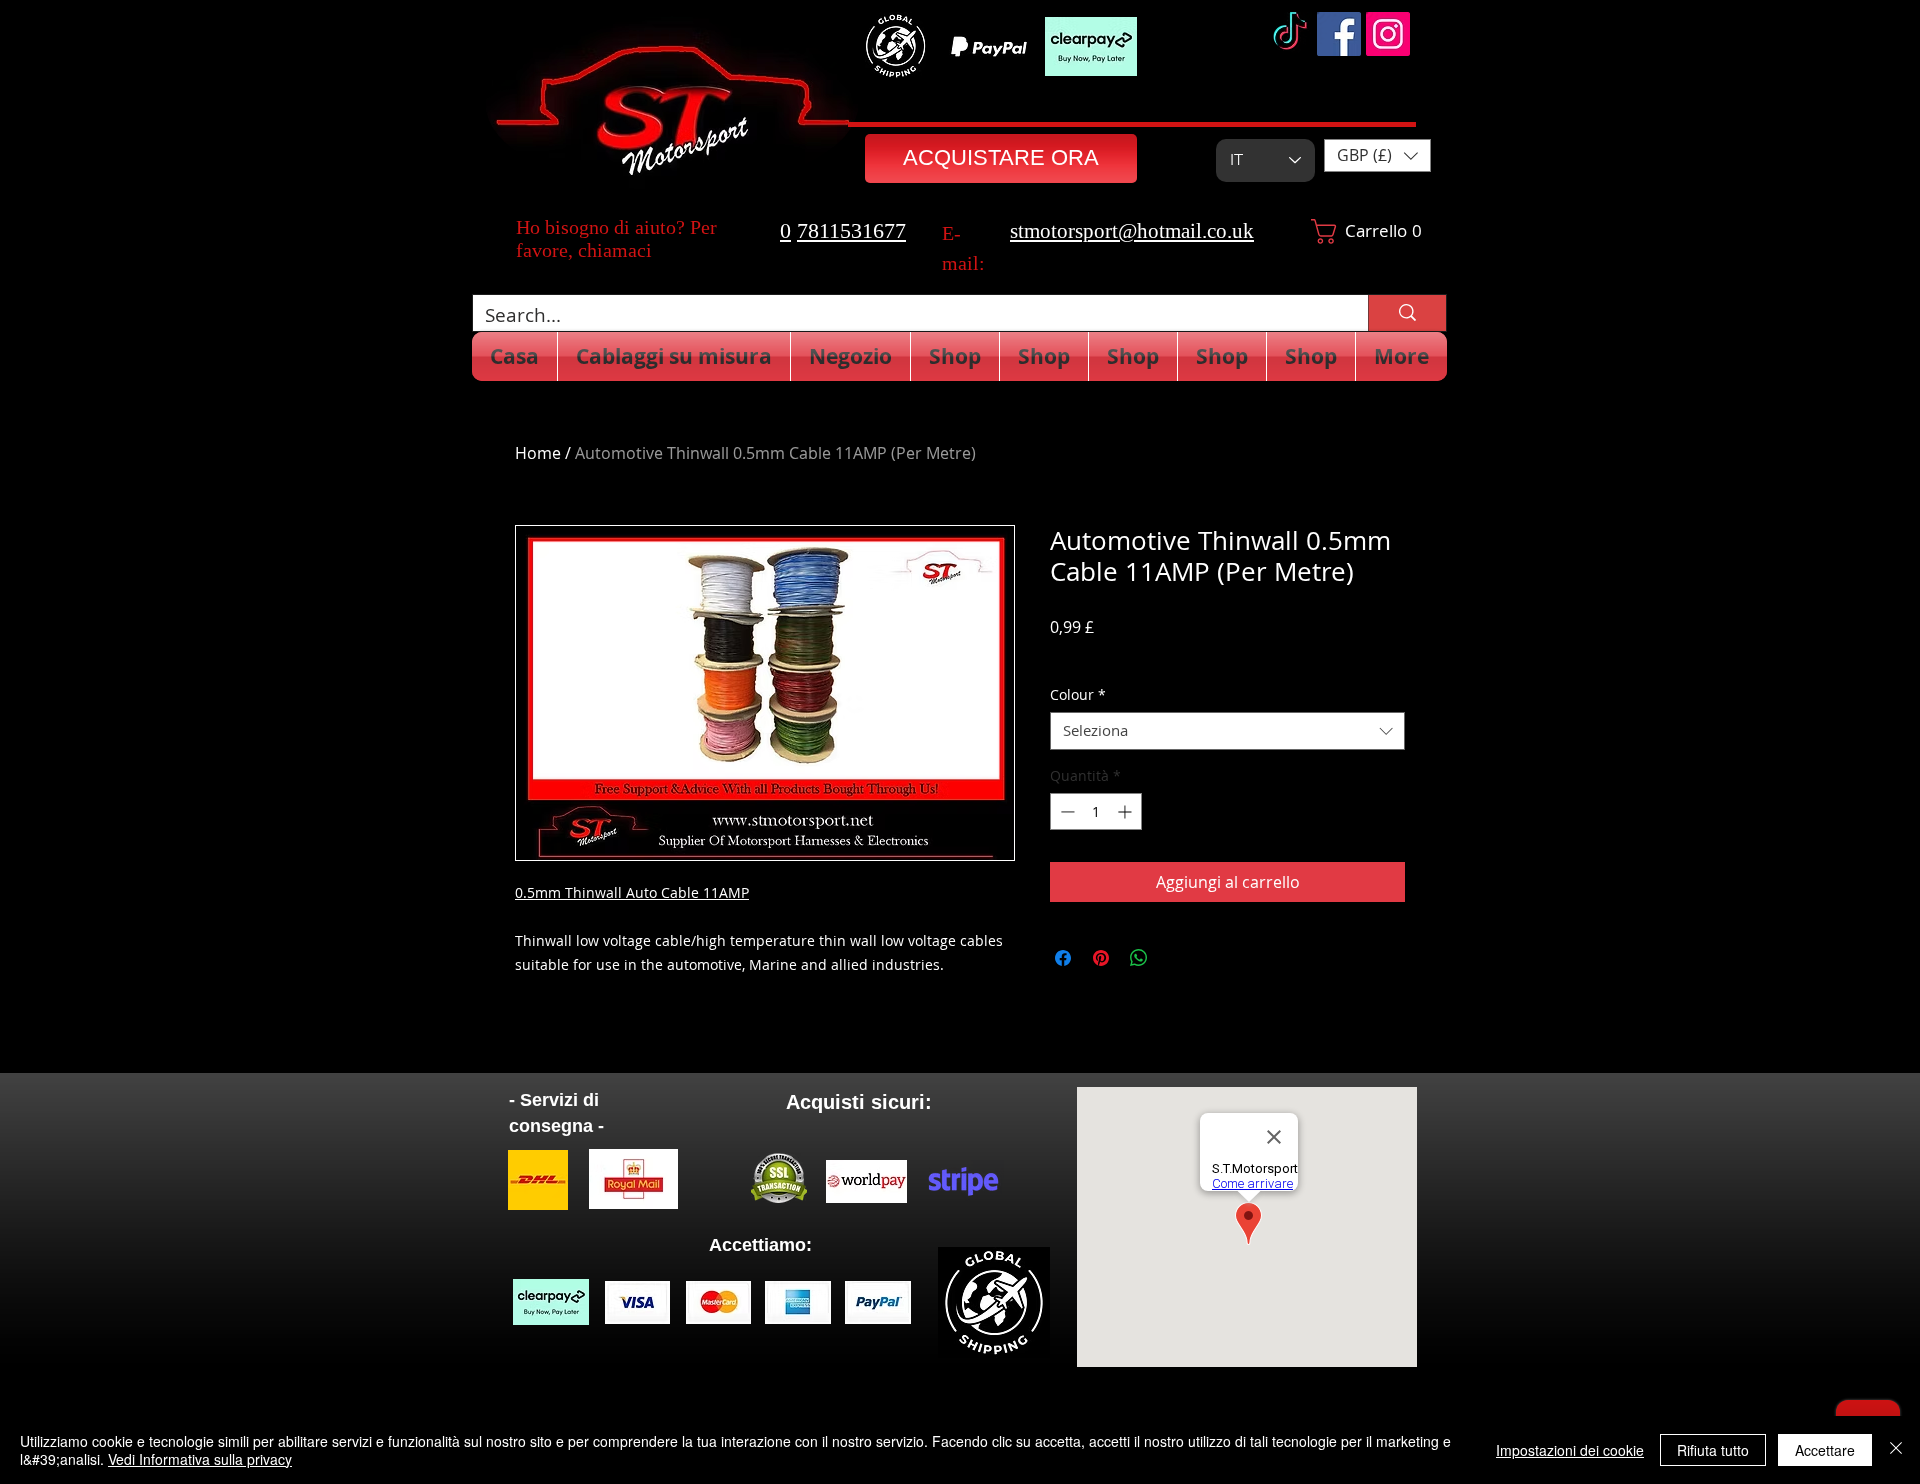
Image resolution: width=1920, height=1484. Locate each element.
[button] (1377, 155)
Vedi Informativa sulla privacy (200, 1459)
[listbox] (1377, 155)
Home (538, 453)
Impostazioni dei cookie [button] (1570, 1450)
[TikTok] (1290, 34)
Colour (1078, 695)
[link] (1360, 231)
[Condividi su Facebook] (1063, 958)
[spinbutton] (1096, 811)
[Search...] (1407, 313)
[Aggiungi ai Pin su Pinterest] (1101, 958)
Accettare (1825, 1450)
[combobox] (1227, 731)
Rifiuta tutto (1713, 1450)
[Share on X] (1177, 958)
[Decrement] (1065, 811)
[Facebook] (1339, 34)
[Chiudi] (1896, 1450)
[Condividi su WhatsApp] (1139, 958)
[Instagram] (1388, 34)
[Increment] (1126, 811)
